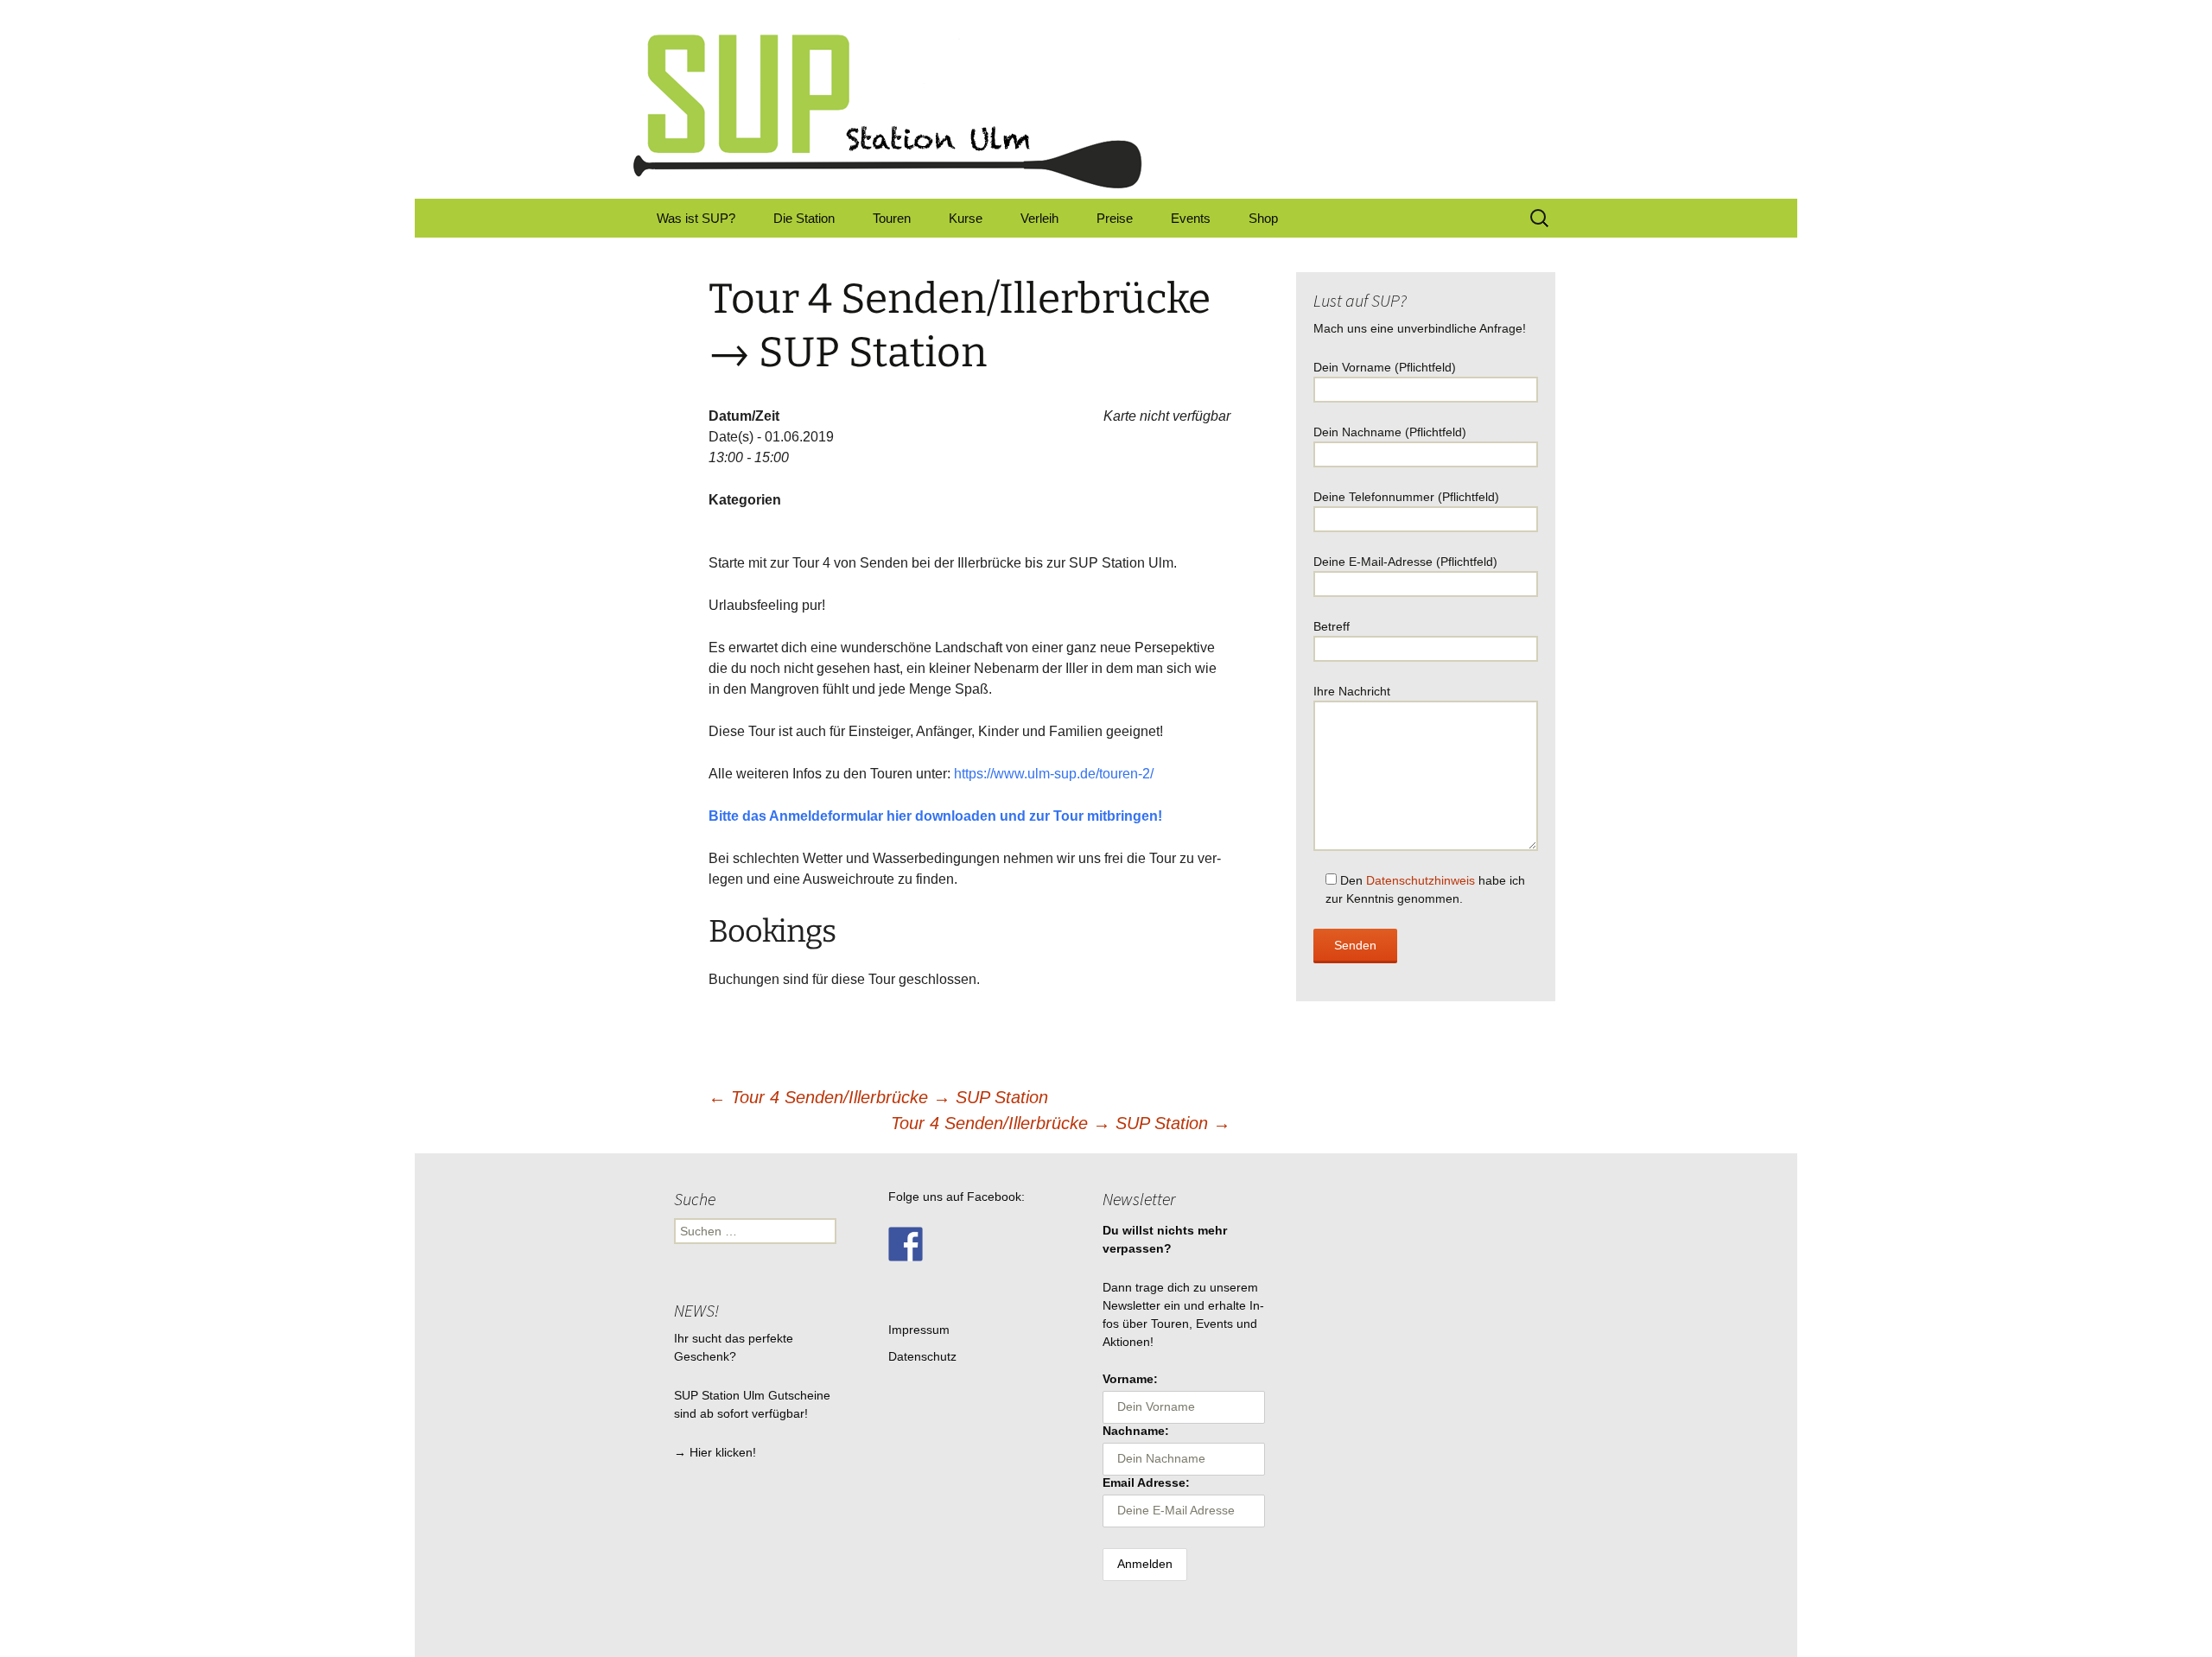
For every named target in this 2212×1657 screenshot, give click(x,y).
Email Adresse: (1146, 1482)
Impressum (919, 1330)
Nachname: (1136, 1431)
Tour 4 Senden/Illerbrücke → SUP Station (878, 1097)
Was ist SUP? (696, 218)
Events (1191, 218)
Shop (1263, 218)
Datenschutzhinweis (1421, 880)
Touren (892, 218)
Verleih (1039, 218)
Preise (1115, 218)
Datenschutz (922, 1356)
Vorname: (1130, 1379)
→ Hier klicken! (715, 1452)
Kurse (966, 218)
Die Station (804, 218)
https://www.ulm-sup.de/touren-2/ (1054, 774)
